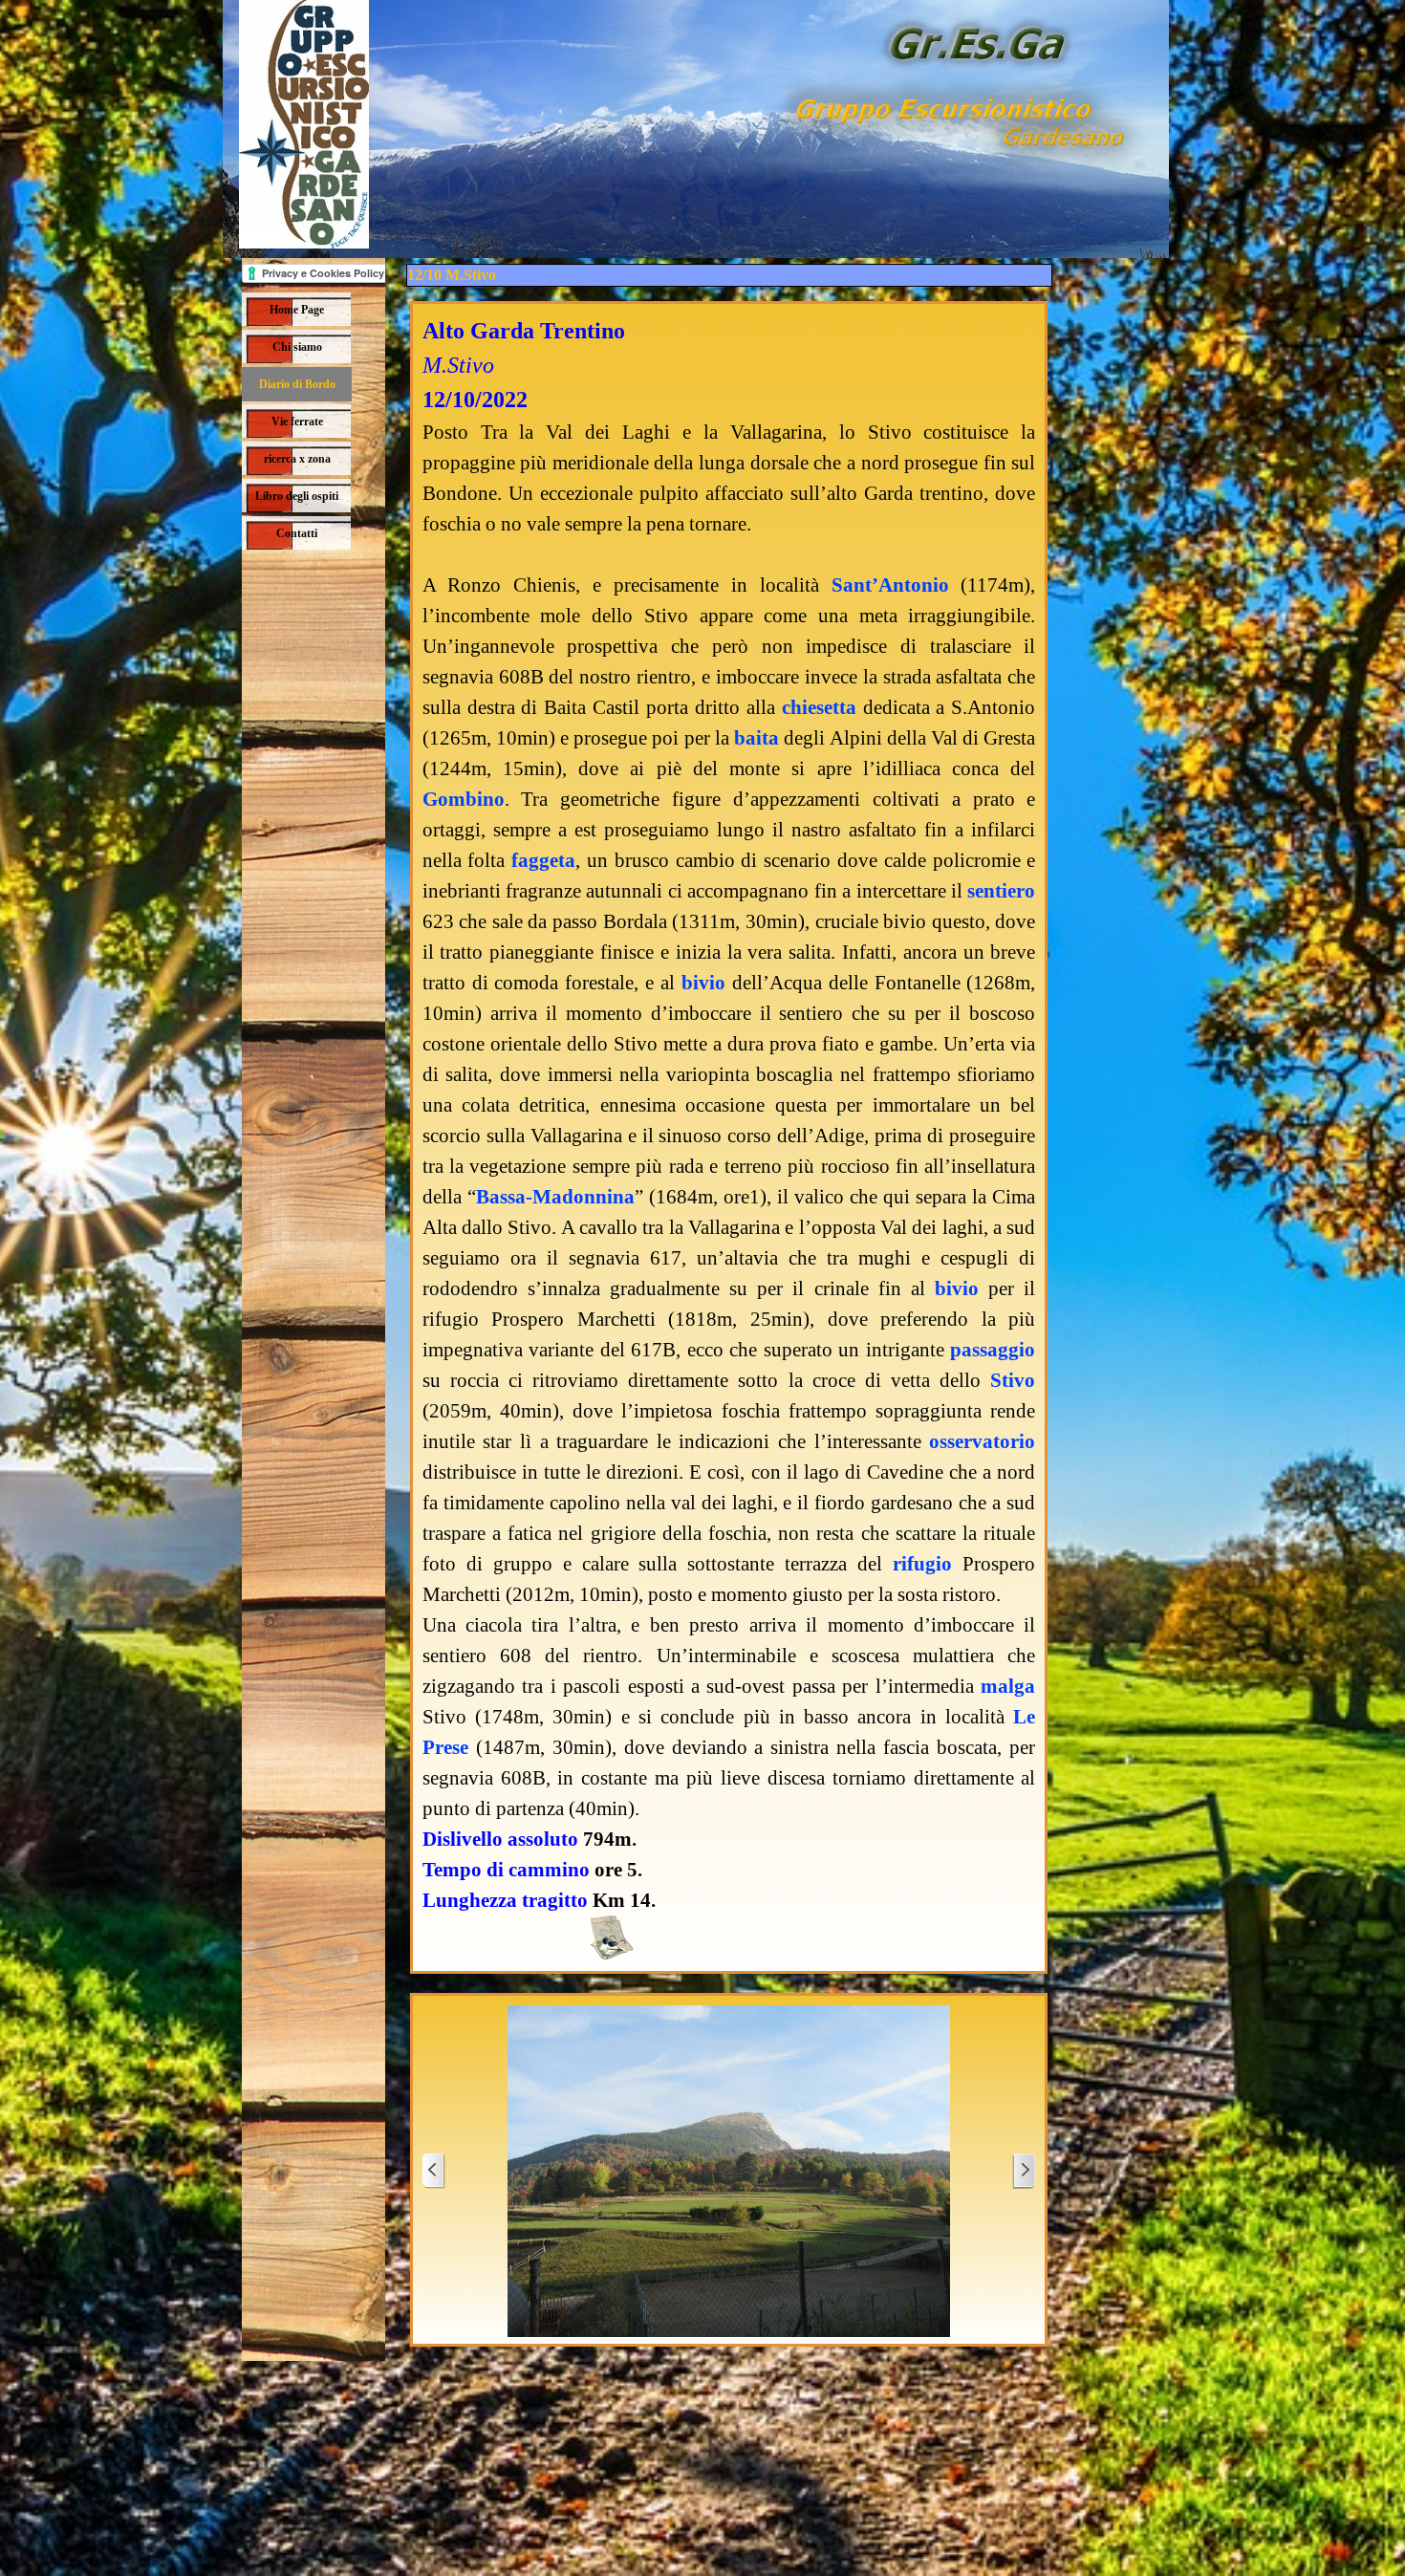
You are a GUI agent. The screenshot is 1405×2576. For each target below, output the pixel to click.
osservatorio (982, 1441)
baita (757, 738)
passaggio (993, 1350)
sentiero (1001, 891)
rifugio (922, 1564)
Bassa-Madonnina (555, 1197)
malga (1008, 1686)
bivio (703, 983)
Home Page (297, 310)
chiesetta (819, 707)
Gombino (464, 799)
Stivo (1013, 1380)
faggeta (543, 860)
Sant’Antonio (890, 585)
